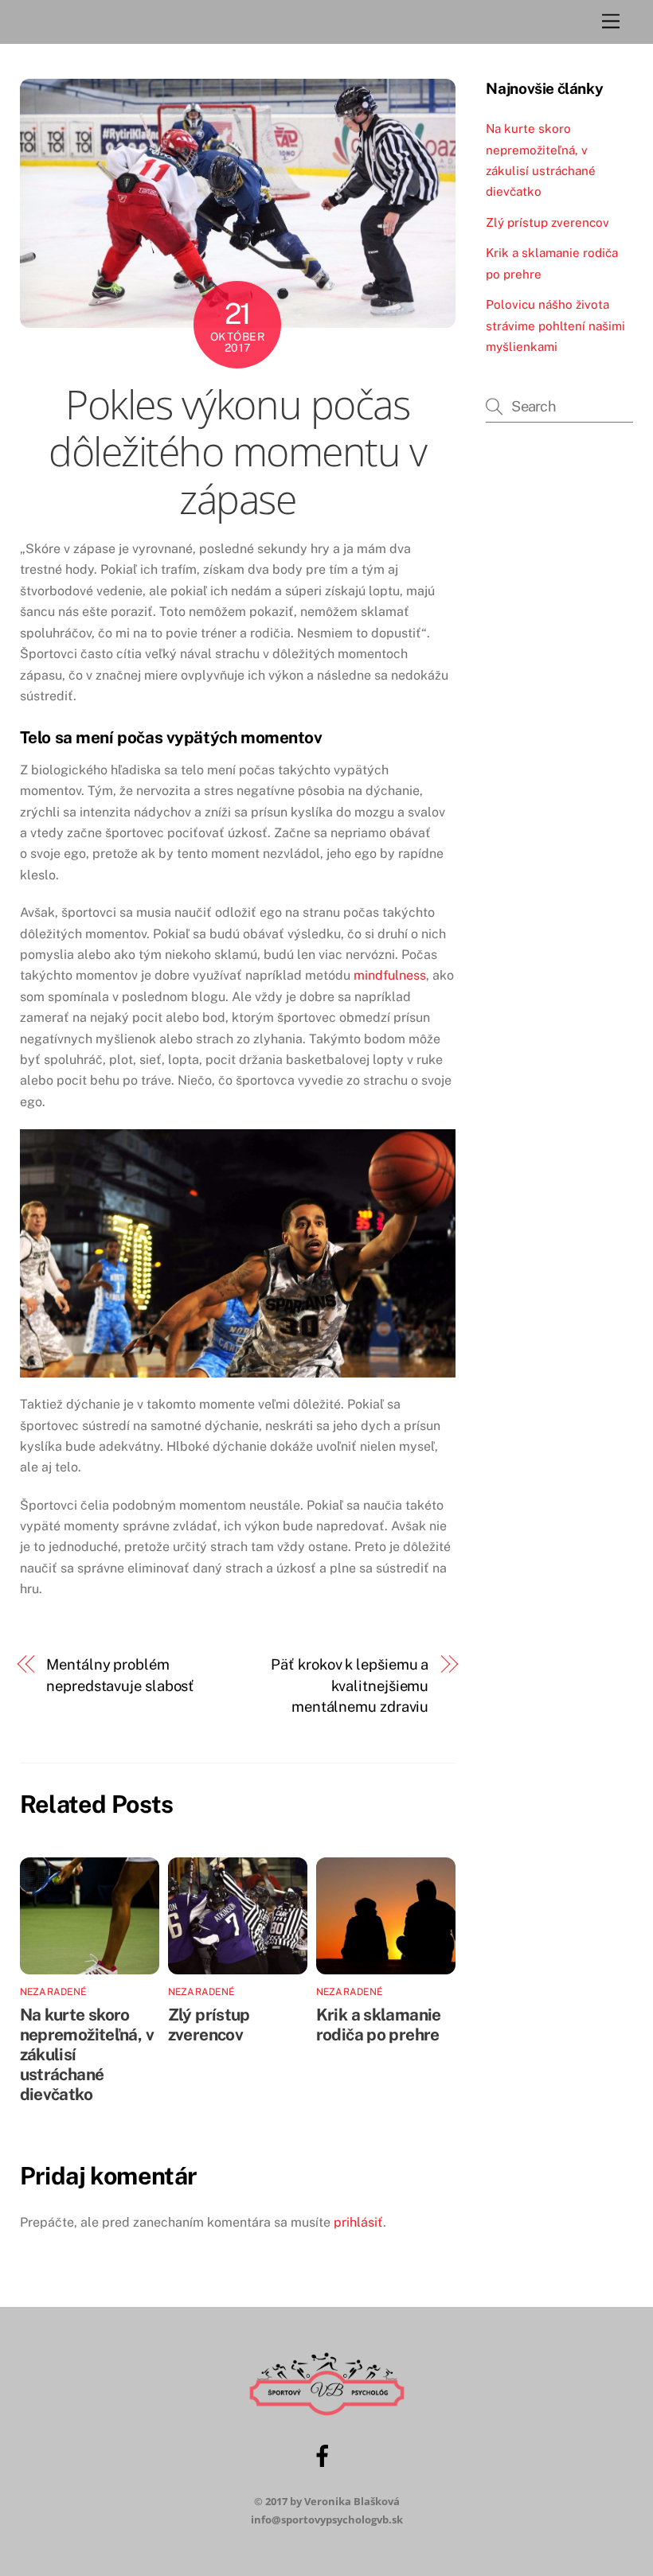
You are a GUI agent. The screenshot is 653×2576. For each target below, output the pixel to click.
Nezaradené (53, 1992)
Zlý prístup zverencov (209, 2025)
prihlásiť (358, 2222)
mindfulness (390, 975)
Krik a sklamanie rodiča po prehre (379, 2025)
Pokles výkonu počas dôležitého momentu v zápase (237, 452)
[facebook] (325, 2454)
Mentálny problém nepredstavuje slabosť (120, 1675)
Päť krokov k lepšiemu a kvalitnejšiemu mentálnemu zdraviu (350, 1686)
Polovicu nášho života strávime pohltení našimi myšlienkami (555, 325)
